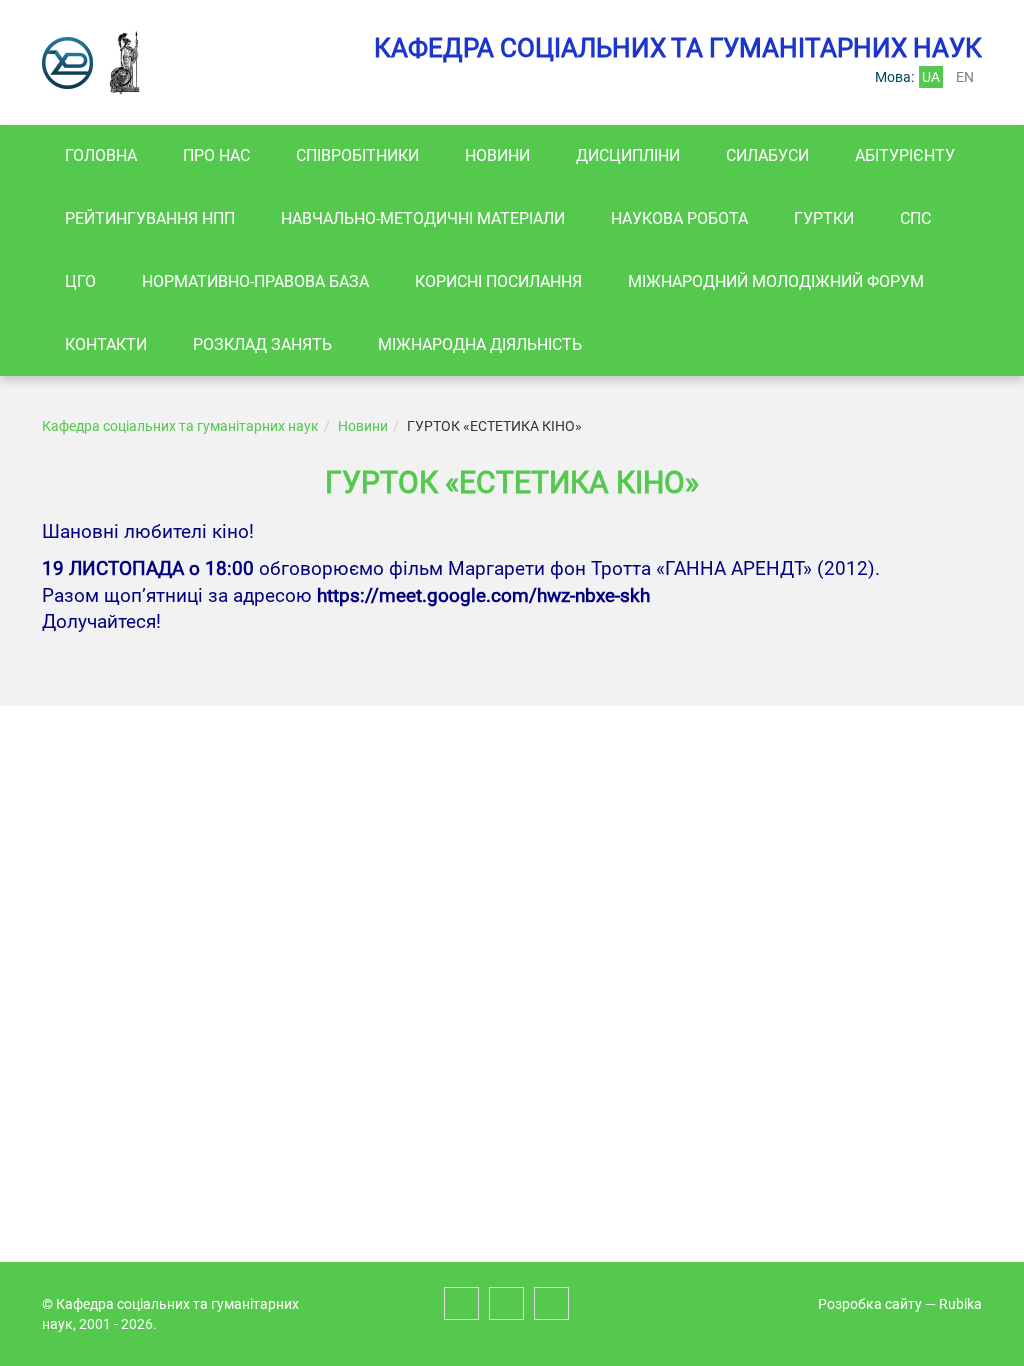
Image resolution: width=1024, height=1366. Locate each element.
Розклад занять (262, 344)
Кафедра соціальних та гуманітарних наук (180, 426)
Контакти (106, 344)
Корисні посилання (498, 281)
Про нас (216, 155)
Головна (101, 155)
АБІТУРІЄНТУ (905, 155)
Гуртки (824, 218)
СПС (915, 218)
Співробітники (357, 155)
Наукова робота (679, 218)
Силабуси (767, 155)
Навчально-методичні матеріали (423, 218)
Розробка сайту (870, 1304)
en (965, 77)
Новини (497, 155)
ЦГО (80, 281)
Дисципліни (628, 155)
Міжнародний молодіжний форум (776, 281)
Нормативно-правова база (255, 281)
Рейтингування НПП (150, 218)
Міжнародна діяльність (480, 344)
